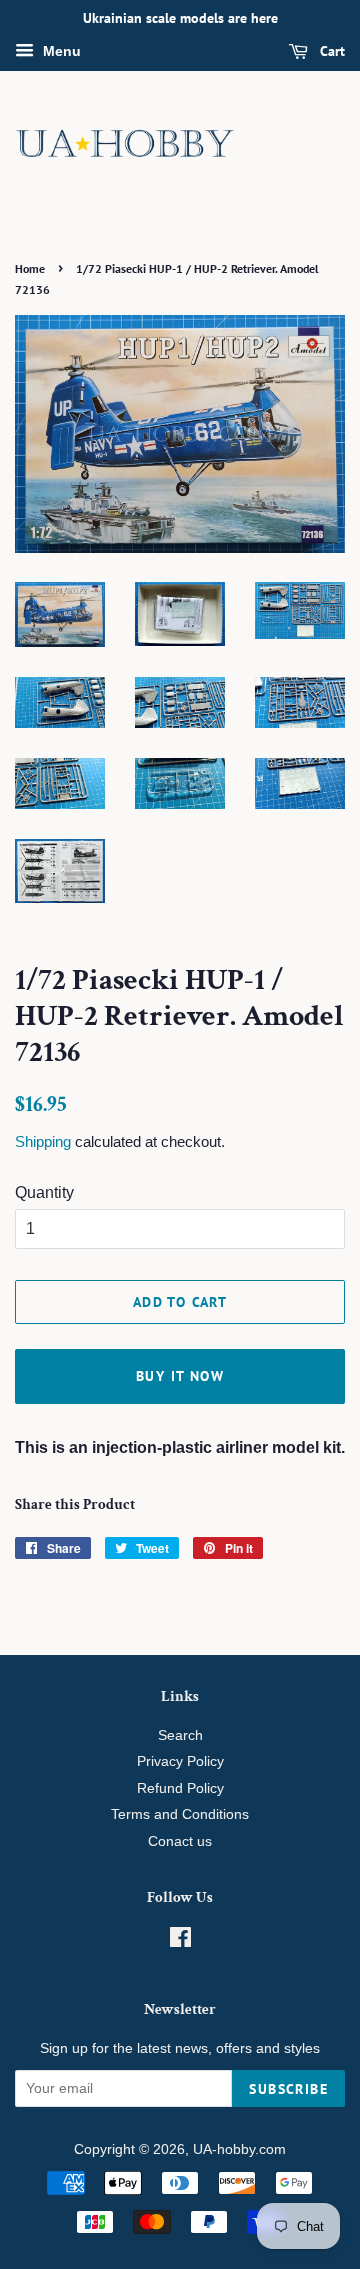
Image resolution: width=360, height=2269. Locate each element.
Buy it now (180, 1376)
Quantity (44, 1192)
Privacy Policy (180, 1761)
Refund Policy (180, 1788)
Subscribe (288, 2089)
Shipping (43, 1141)
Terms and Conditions (180, 1814)
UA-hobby (224, 2149)
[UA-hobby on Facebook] (180, 1941)
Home (30, 268)
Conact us (180, 1841)
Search (180, 1735)
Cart (330, 51)
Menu (60, 51)
